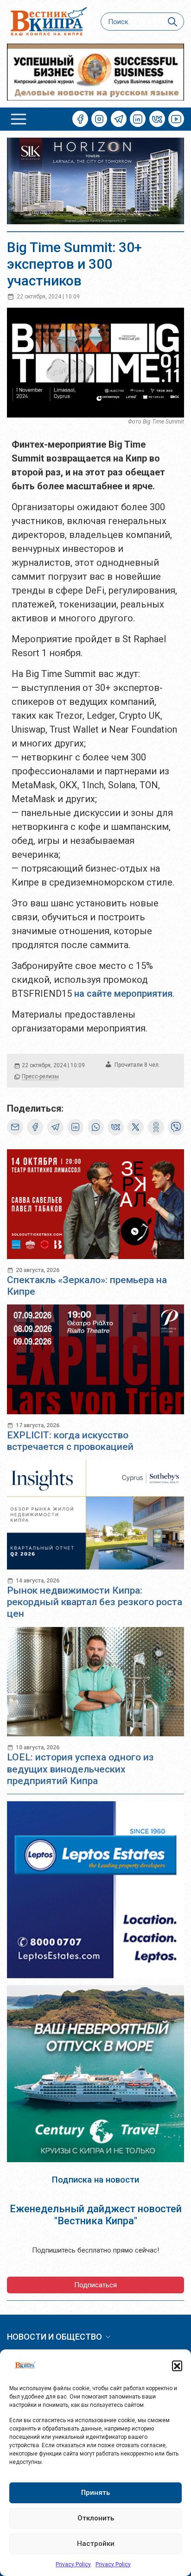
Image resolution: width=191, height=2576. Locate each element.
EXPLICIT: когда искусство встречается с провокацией (70, 1441)
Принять (95, 2493)
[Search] (173, 22)
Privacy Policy (73, 2564)
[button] (177, 2366)
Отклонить (96, 2518)
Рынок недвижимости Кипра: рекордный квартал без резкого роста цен (95, 1602)
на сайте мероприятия (123, 994)
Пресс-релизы (40, 1076)
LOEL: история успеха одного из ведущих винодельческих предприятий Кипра (80, 1769)
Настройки (96, 2544)
